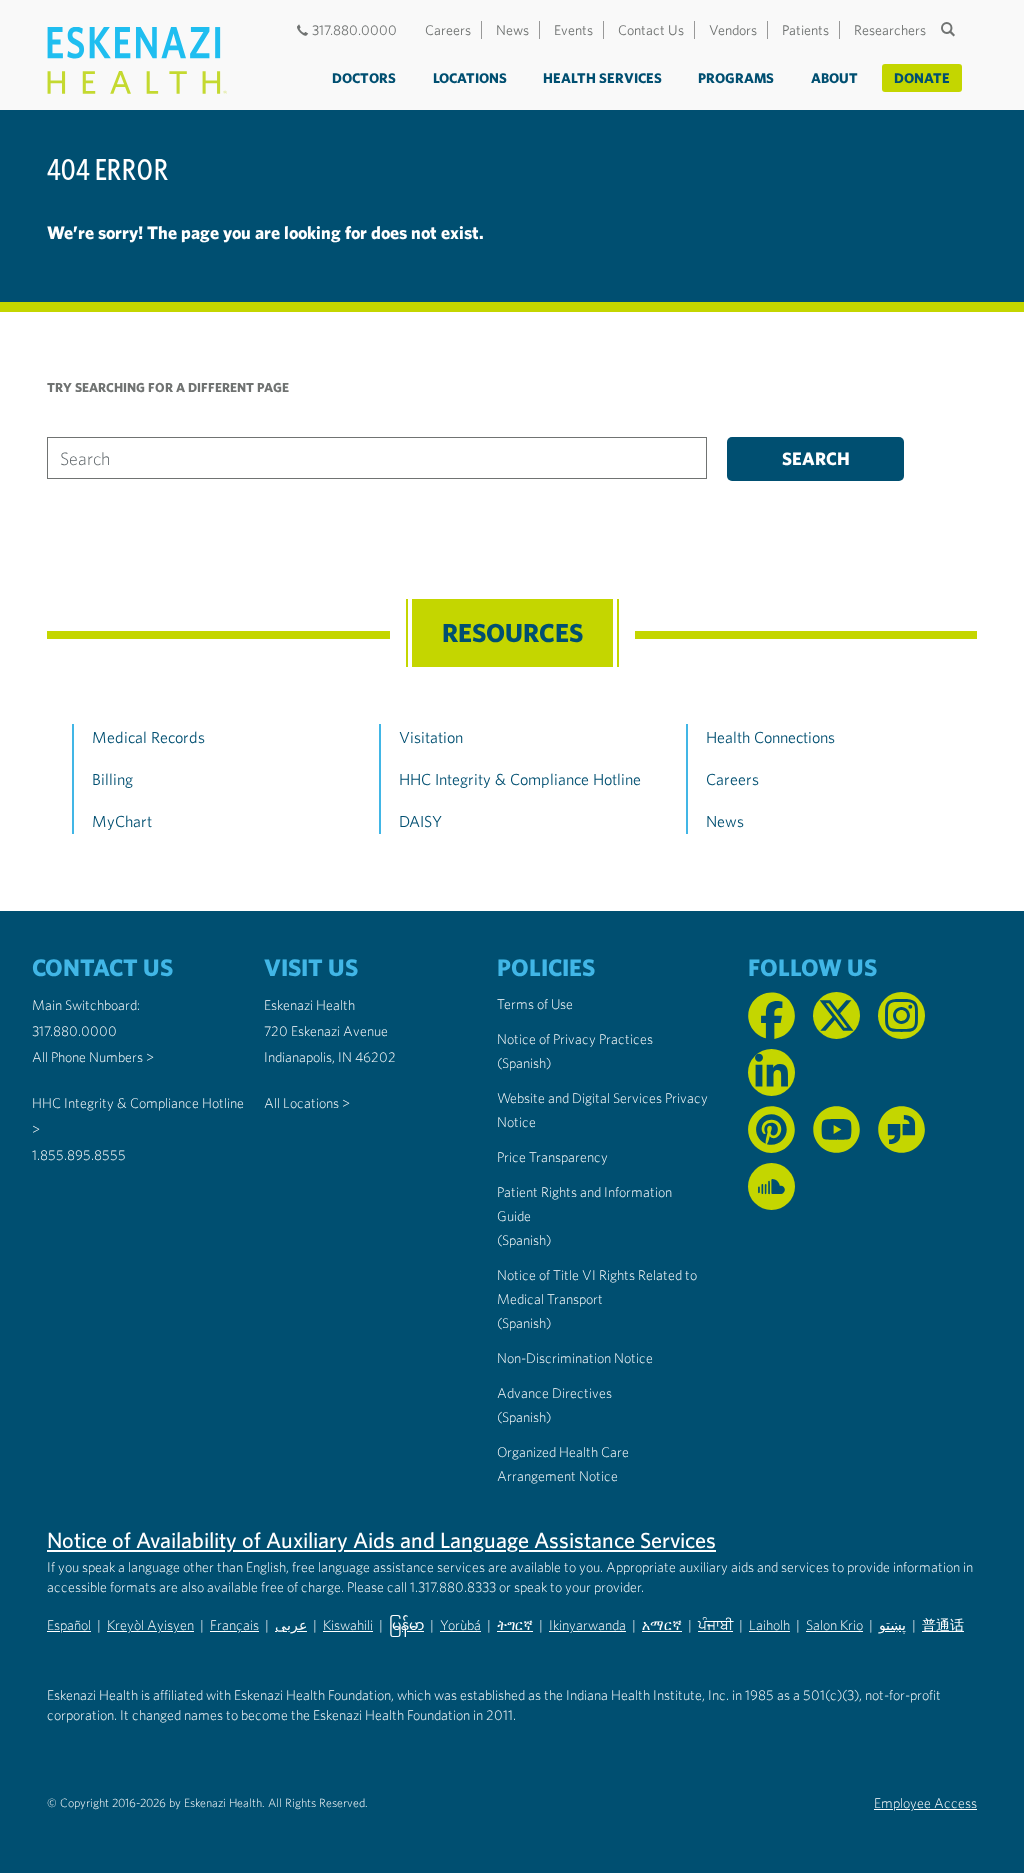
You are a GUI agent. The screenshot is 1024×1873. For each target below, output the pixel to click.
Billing (112, 779)
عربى (291, 1625)
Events (573, 30)
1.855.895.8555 (79, 1155)
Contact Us (651, 30)
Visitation (431, 737)
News (512, 30)
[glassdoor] (901, 1129)
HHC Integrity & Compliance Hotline (520, 779)
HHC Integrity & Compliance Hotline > (138, 1116)
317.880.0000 (354, 30)
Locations (470, 78)
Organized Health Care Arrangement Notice (563, 1464)
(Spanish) (524, 1063)
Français (234, 1625)
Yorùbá (460, 1625)
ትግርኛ (515, 1625)
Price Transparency (552, 1157)
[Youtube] (836, 1129)
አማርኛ (662, 1625)
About (834, 78)
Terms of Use (535, 1004)
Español (69, 1625)
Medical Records (148, 737)
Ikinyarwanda (587, 1625)
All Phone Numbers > (93, 1057)
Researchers (890, 30)
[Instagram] (901, 1015)
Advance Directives (554, 1393)
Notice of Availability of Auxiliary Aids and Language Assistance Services (381, 1540)
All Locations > (307, 1103)
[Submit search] (950, 29)
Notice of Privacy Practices (575, 1039)
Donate (922, 78)
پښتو (892, 1625)
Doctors (364, 78)
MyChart (122, 821)
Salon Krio (834, 1625)
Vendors (733, 30)
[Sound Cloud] (771, 1186)
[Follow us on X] (836, 1015)
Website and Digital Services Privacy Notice (602, 1110)
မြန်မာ (406, 1625)
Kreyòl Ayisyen (150, 1625)
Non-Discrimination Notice (575, 1358)
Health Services (602, 78)
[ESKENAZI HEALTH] (137, 60)
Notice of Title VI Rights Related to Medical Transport (597, 1287)
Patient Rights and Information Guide (584, 1204)
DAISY (420, 821)
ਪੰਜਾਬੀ (715, 1625)
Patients (805, 30)
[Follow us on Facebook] (771, 1015)
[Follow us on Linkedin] (771, 1072)
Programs (736, 78)
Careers (448, 30)
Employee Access (925, 1803)
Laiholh (769, 1625)
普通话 (943, 1625)
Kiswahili (348, 1625)
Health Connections (770, 737)
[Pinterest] (771, 1129)
